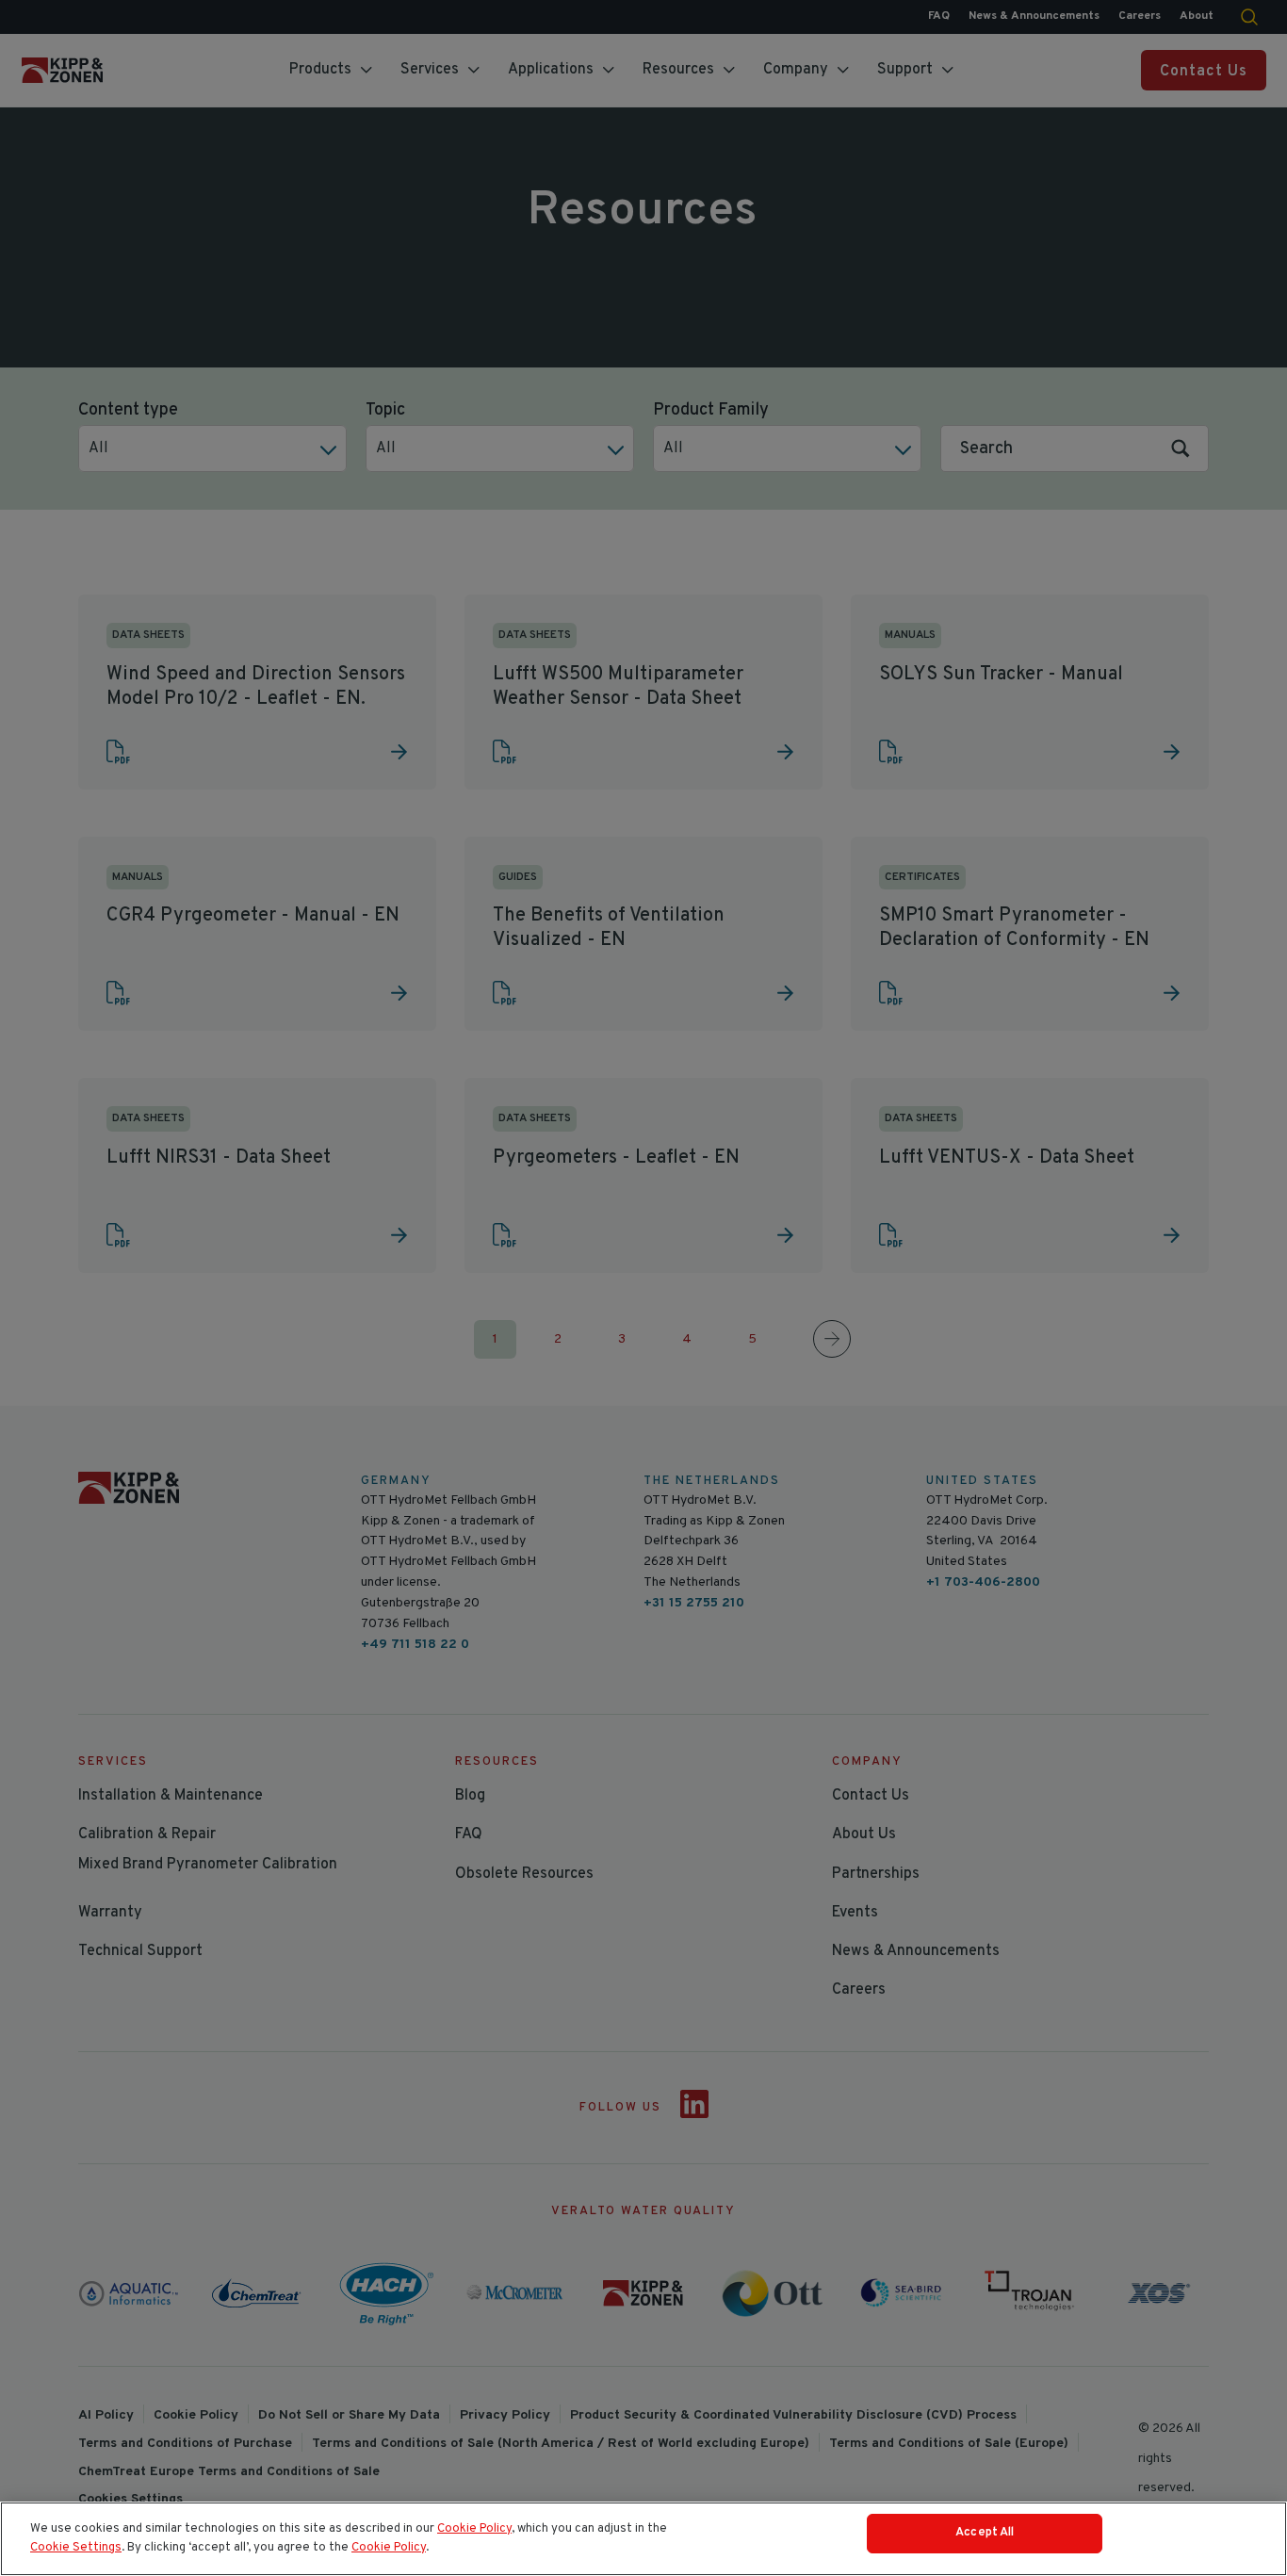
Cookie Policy (474, 2529)
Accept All (985, 2533)
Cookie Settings (76, 2548)
